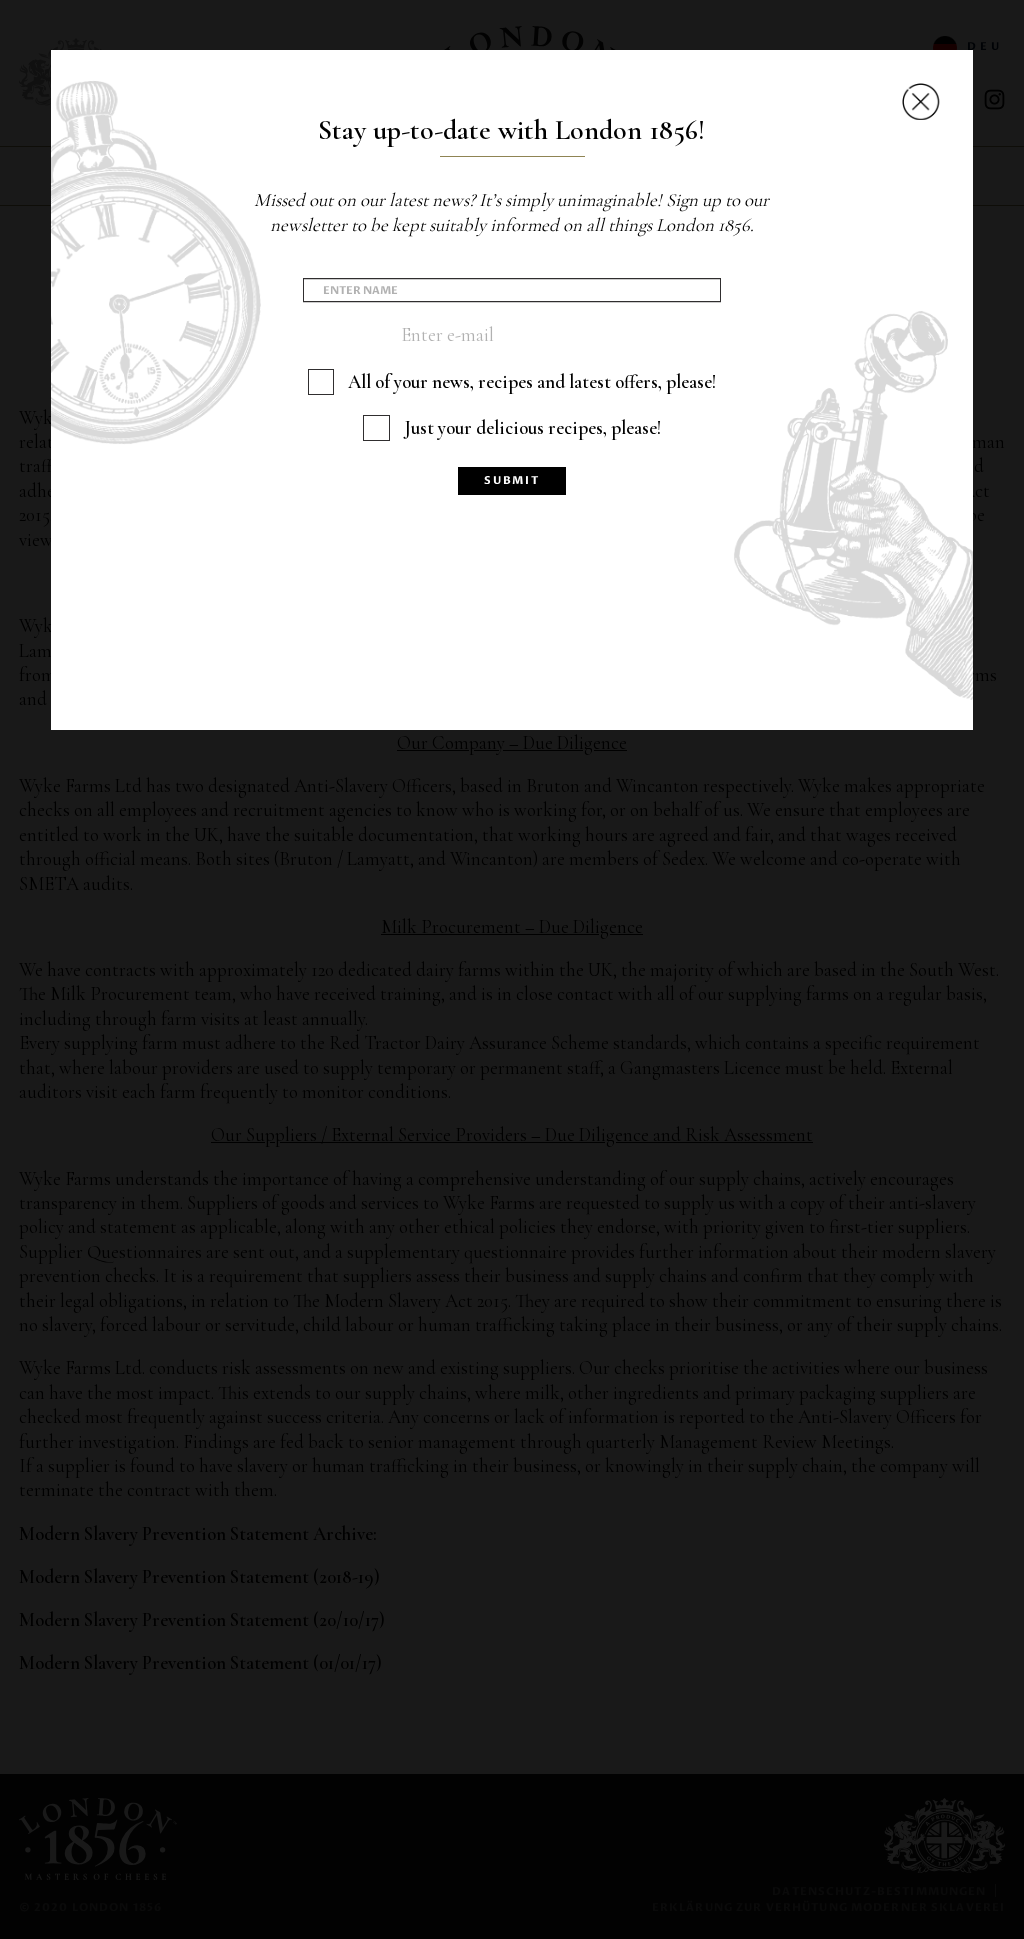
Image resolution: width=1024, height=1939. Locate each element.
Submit (512, 480)
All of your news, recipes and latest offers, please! (532, 382)
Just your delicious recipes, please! (532, 428)
